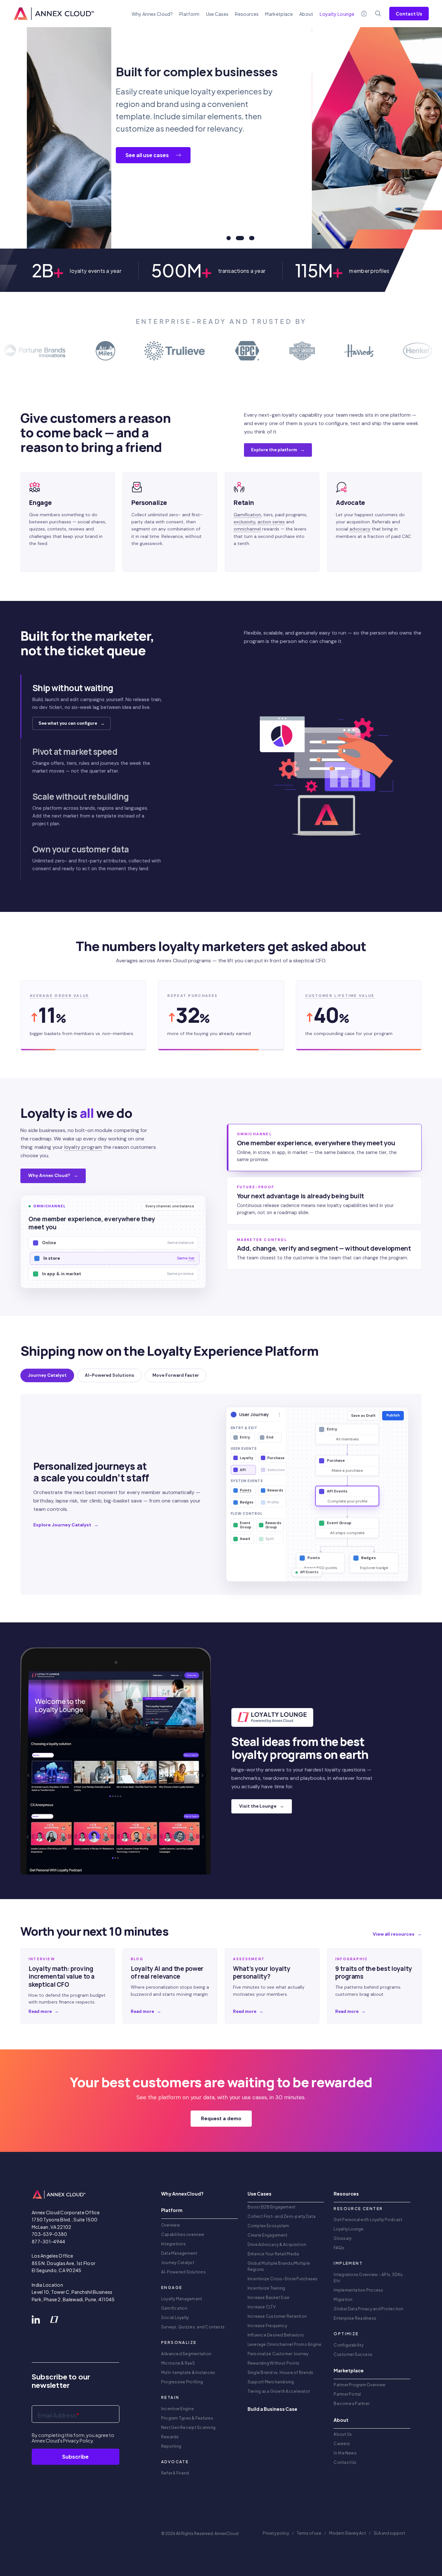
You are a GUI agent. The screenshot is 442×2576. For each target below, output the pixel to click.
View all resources (397, 1934)
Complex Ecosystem (268, 2226)
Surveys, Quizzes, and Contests (193, 2327)
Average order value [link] (60, 996)
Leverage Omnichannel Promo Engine (285, 2344)
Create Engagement (268, 2235)
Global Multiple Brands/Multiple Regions (279, 2266)
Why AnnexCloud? (182, 2194)
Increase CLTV (262, 2307)
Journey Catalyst (178, 2263)
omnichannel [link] (247, 529)
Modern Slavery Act (348, 2533)
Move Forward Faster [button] (176, 1375)
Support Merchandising (271, 2382)
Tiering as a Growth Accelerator (279, 2391)
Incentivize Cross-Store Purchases (283, 2279)
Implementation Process (358, 2290)
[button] (116, 706)
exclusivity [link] (244, 522)
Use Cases (217, 14)
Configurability (348, 2345)
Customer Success (353, 2354)
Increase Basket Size (269, 2298)
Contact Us (409, 14)
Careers (342, 2444)
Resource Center (358, 2209)
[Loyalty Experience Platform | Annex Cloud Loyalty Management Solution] (54, 14)
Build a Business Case (272, 2409)
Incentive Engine (177, 2409)
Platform (189, 14)
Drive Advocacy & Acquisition (277, 2245)
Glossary (343, 2238)
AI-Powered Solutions (183, 2272)
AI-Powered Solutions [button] (110, 1375)
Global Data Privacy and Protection (368, 2309)
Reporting (171, 2446)
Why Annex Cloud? (152, 14)
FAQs (339, 2248)
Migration (343, 2299)
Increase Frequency (267, 2326)
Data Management (179, 2253)
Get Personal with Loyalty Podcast (368, 2220)
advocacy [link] (360, 529)
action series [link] (271, 522)
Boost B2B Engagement (272, 2207)
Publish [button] (393, 1415)
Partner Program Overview (359, 2385)
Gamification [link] (247, 515)
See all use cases (63, 155)
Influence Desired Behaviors (276, 2335)
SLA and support (390, 2533)
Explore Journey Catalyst (66, 1525)
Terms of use (309, 2533)
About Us (343, 2434)
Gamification (174, 2308)
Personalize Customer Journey (278, 2354)
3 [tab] (250, 238)
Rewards (170, 2437)
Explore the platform (278, 450)
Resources (247, 14)
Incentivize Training (266, 2288)
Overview (171, 2225)
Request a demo (221, 2119)
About (306, 14)
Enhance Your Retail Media (273, 2254)
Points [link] (246, 1490)
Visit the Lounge (262, 1806)
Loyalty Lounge (348, 2229)
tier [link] (191, 1258)
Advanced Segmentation (186, 2354)
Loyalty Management (182, 2299)
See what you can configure (72, 723)
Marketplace (279, 14)
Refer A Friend (175, 2473)
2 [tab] (238, 238)
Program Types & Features (187, 2418)
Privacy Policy (78, 2441)
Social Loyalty (175, 2318)
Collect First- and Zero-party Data (282, 2216)
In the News (345, 2453)
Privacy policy (276, 2533)
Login (364, 14)
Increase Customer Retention (277, 2316)
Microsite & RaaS (178, 2363)
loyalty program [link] (83, 1147)
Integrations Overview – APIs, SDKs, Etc (369, 2278)
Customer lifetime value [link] (340, 996)
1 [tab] (229, 238)
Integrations (173, 2244)
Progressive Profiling (182, 2382)
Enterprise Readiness (355, 2318)
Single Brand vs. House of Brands (281, 2373)
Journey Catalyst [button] (47, 1375)
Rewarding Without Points (274, 2363)
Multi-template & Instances (188, 2373)
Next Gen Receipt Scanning (188, 2427)
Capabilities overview (183, 2234)
